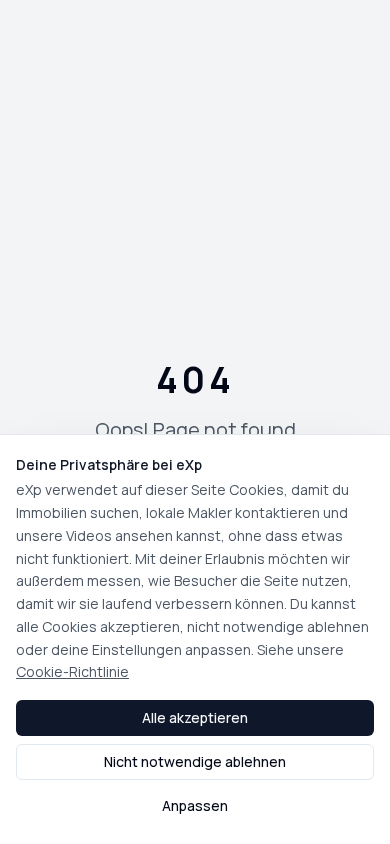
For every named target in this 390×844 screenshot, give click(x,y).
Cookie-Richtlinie (72, 671)
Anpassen (195, 805)
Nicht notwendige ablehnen (195, 761)
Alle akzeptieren (195, 717)
